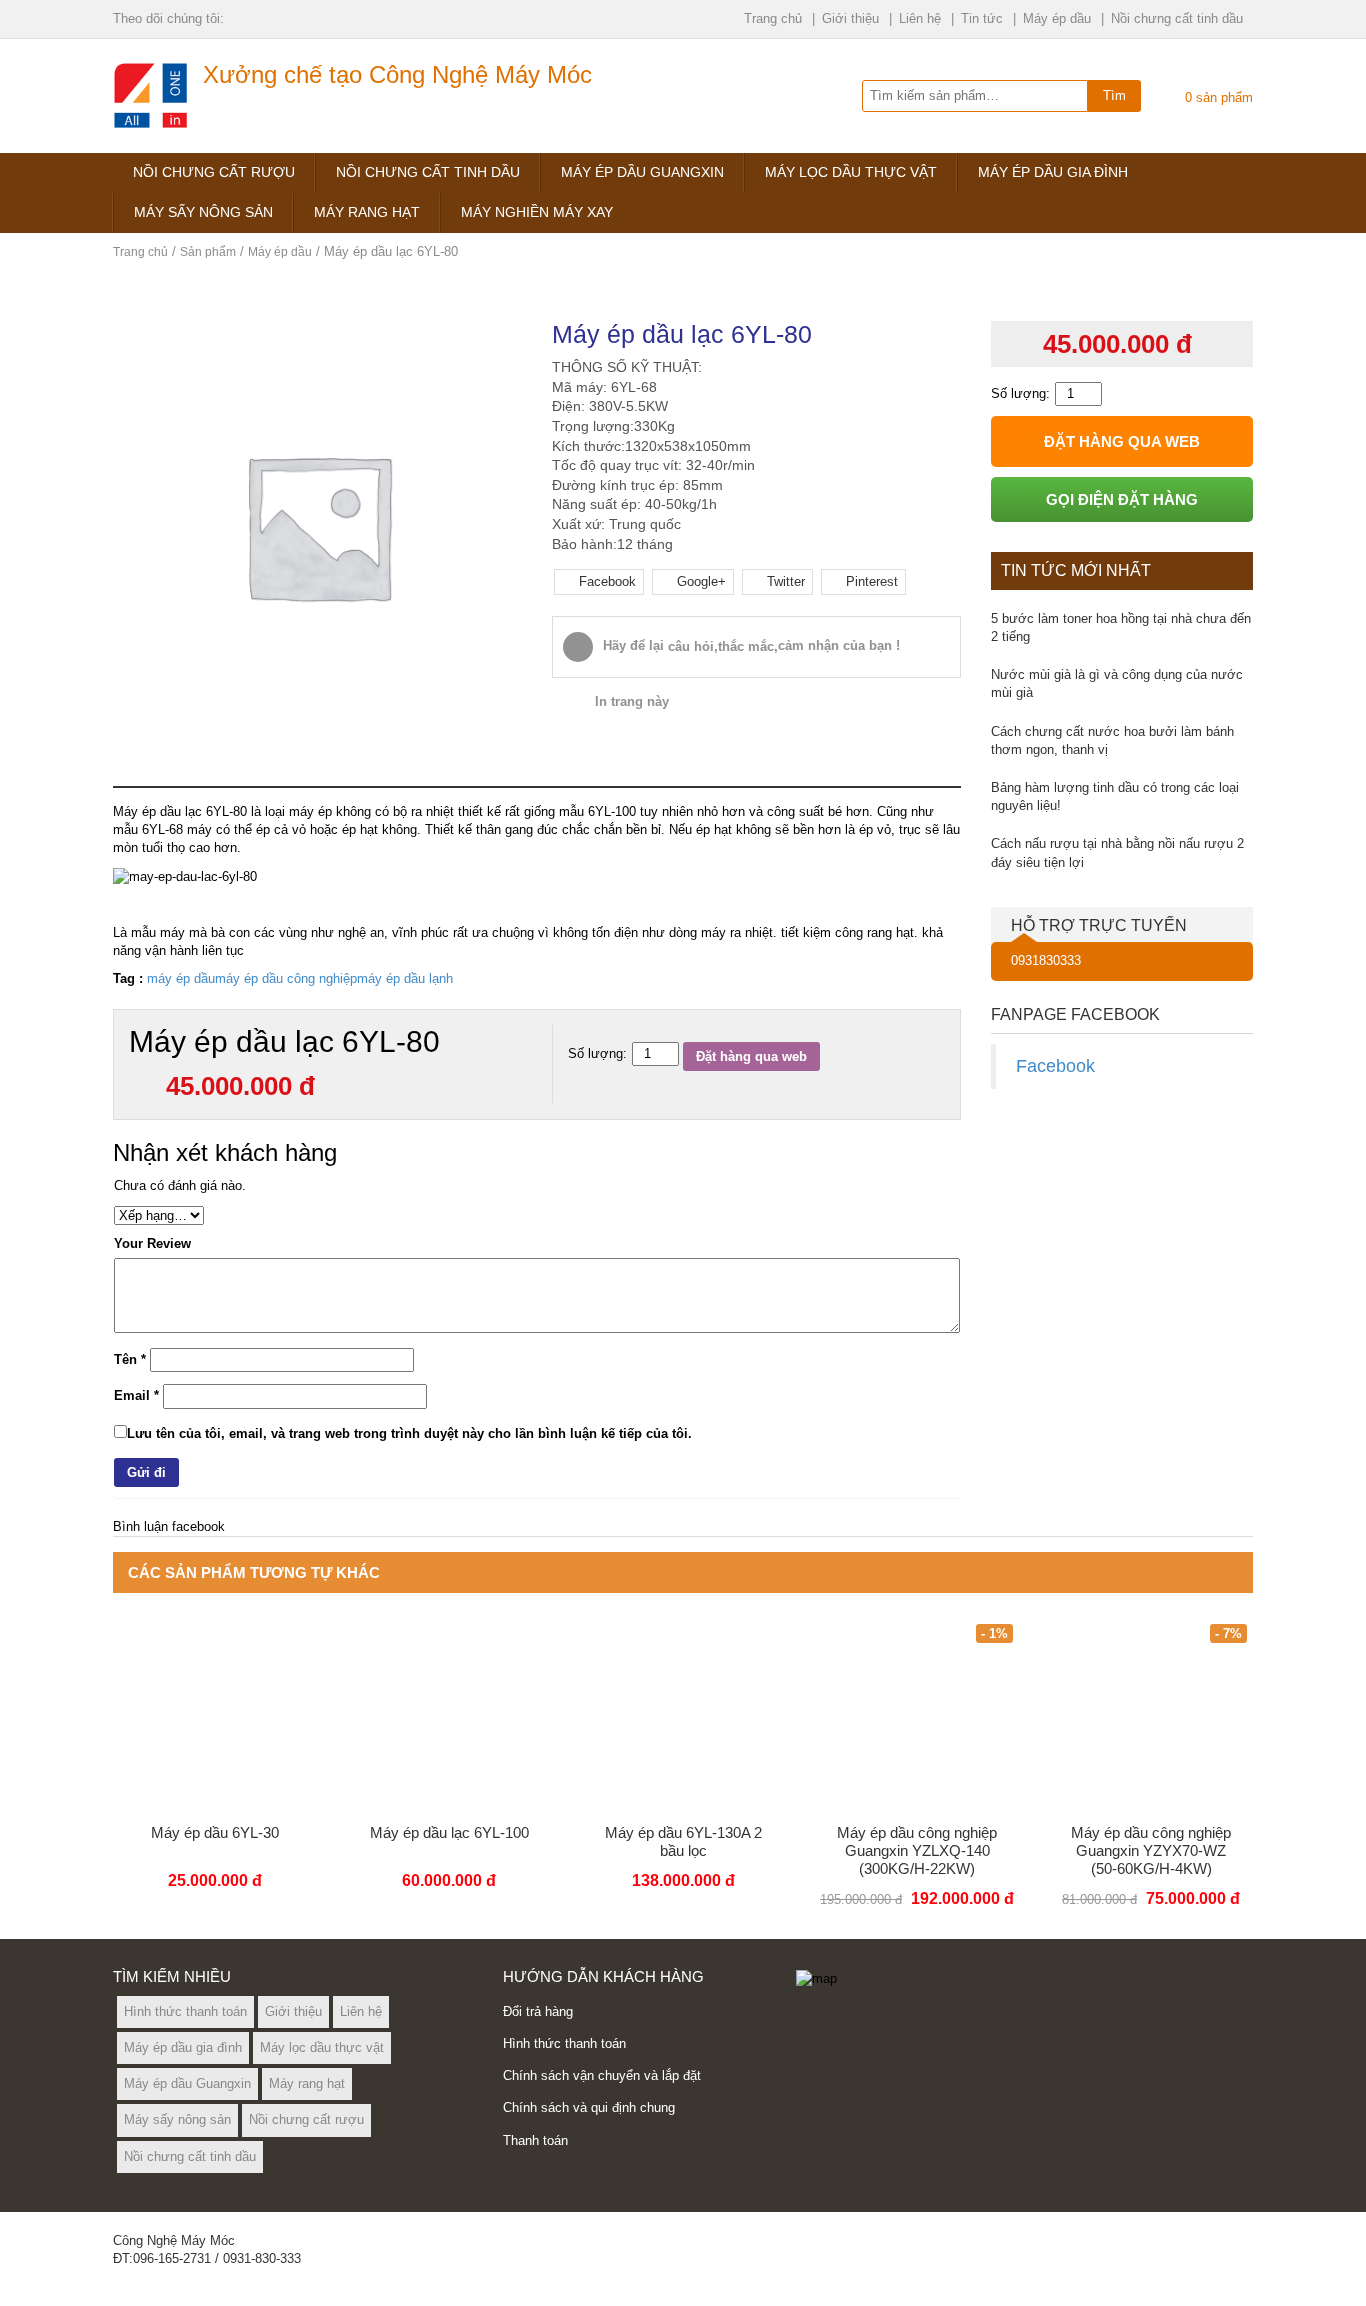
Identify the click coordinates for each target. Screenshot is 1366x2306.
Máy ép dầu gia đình (1053, 172)
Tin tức (982, 18)
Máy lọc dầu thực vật (851, 172)
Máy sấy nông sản (203, 212)
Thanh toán (535, 2140)
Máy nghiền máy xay (537, 212)
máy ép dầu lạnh (405, 978)
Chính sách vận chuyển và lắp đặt (602, 2075)
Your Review (152, 1243)
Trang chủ (773, 18)
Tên (130, 1359)
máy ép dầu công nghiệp (286, 978)
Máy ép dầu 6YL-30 (215, 1832)
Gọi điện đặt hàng (1122, 499)
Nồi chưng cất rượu (214, 172)
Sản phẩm (208, 252)
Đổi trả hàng (538, 2011)
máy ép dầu (181, 978)
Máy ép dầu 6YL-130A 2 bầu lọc (683, 1841)
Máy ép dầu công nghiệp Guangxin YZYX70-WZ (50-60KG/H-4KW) (1151, 1850)
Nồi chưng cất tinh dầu (1177, 18)
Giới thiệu (850, 18)
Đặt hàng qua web (751, 1056)
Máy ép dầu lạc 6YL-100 (449, 1832)
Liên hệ (920, 18)
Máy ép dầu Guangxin (642, 172)
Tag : (128, 978)
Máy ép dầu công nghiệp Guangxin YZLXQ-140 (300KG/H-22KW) (917, 1850)
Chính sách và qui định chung (589, 2107)
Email (136, 1395)
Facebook (1055, 1066)
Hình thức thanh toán (185, 2011)
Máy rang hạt (367, 212)
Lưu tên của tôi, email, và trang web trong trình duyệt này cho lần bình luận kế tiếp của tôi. (409, 1433)
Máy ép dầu (1057, 18)
